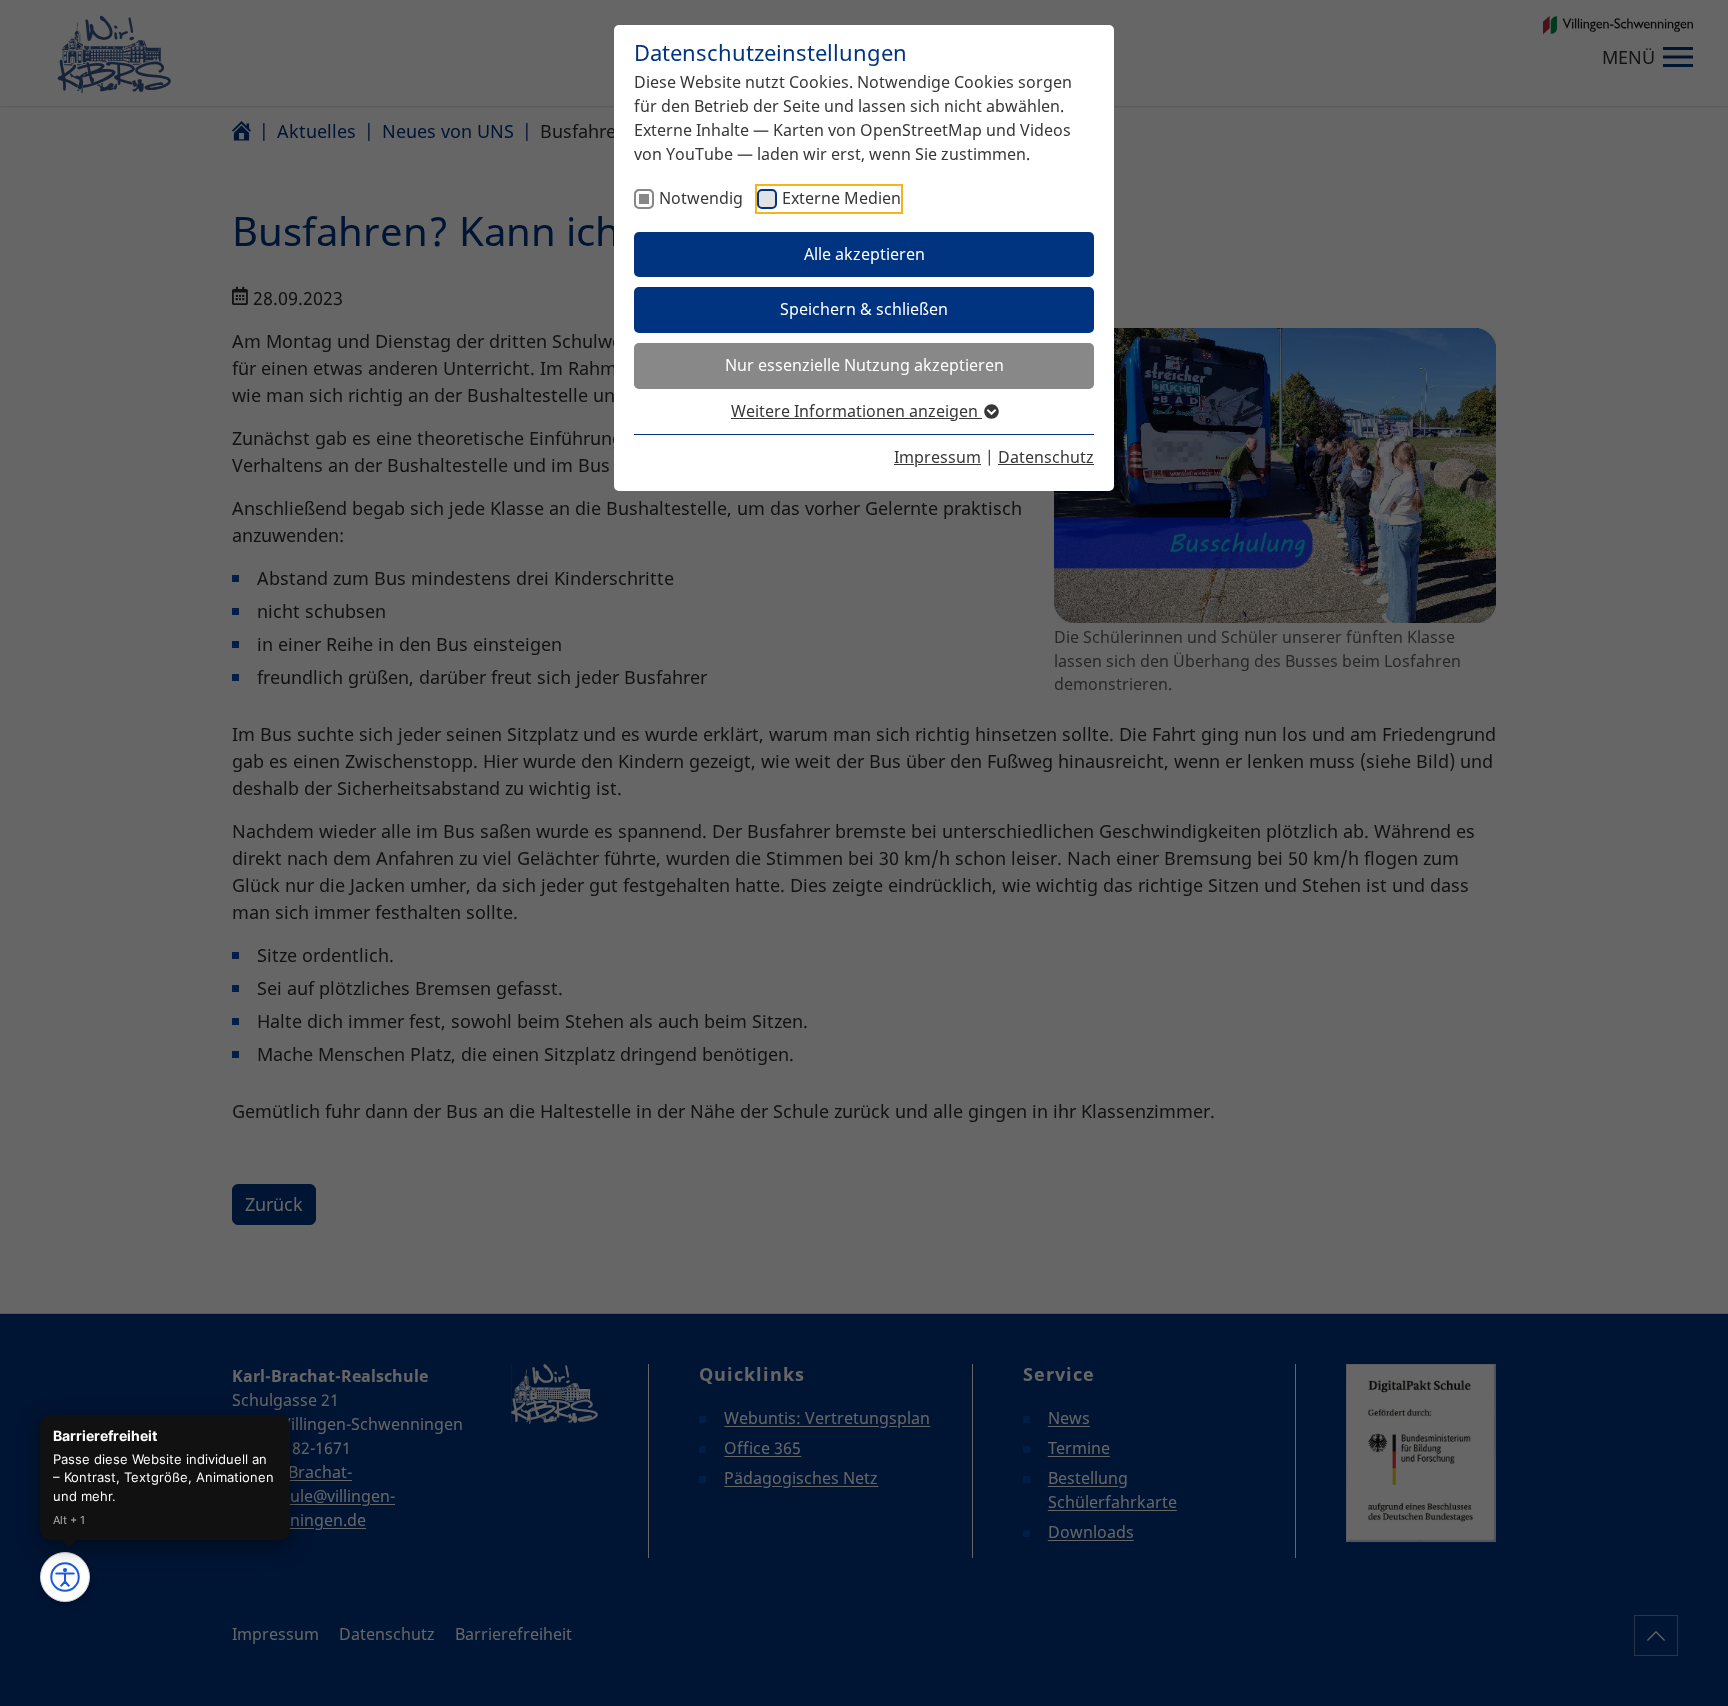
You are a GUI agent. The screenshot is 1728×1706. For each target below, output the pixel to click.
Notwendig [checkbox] (701, 198)
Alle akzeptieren (864, 254)
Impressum (937, 457)
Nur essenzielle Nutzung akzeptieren (864, 365)
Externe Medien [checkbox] (841, 198)
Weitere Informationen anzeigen (856, 411)
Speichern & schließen (864, 309)
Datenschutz (1046, 457)
